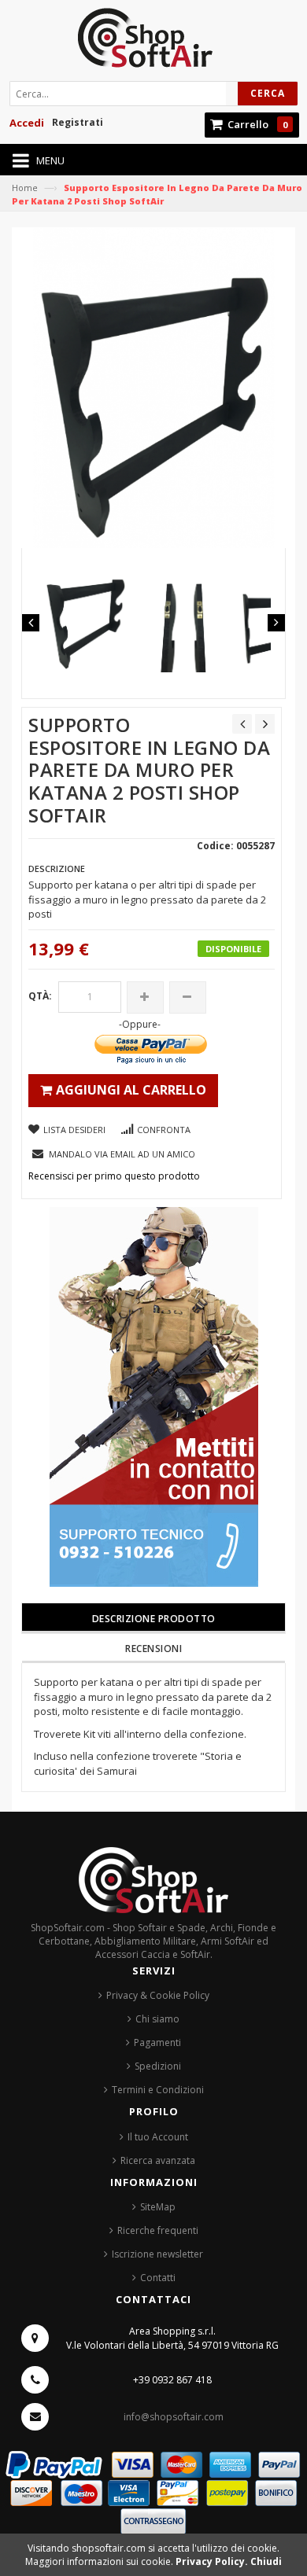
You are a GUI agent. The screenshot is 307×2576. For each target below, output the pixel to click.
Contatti (158, 2278)
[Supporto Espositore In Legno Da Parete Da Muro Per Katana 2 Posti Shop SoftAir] (85, 617)
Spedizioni (158, 2066)
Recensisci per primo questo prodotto (114, 1176)
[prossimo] (265, 724)
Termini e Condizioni (158, 2090)
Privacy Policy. (213, 2561)
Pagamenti (157, 2042)
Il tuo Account (158, 2137)
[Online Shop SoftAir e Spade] (153, 42)
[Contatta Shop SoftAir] (154, 1396)
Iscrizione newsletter (157, 2254)
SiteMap (158, 2207)
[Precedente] (242, 724)
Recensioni (153, 1649)
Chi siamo (157, 2019)
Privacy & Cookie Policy (158, 1995)
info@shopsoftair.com (174, 2417)
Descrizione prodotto (154, 1619)
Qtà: (40, 996)
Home (25, 188)
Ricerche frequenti (158, 2230)
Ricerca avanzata (158, 2160)
